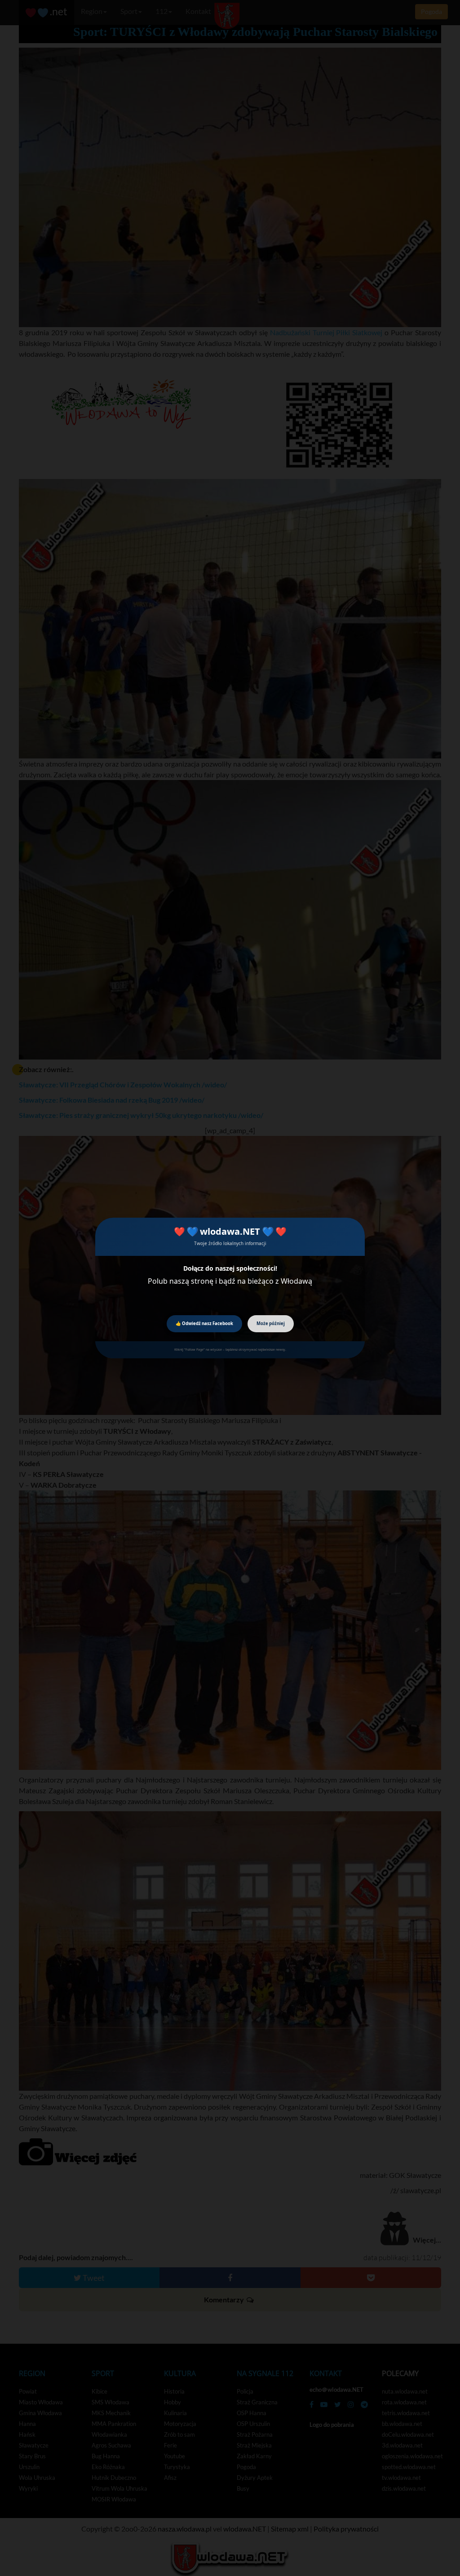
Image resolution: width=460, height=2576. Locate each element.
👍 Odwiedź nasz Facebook (204, 1323)
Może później (271, 1323)
